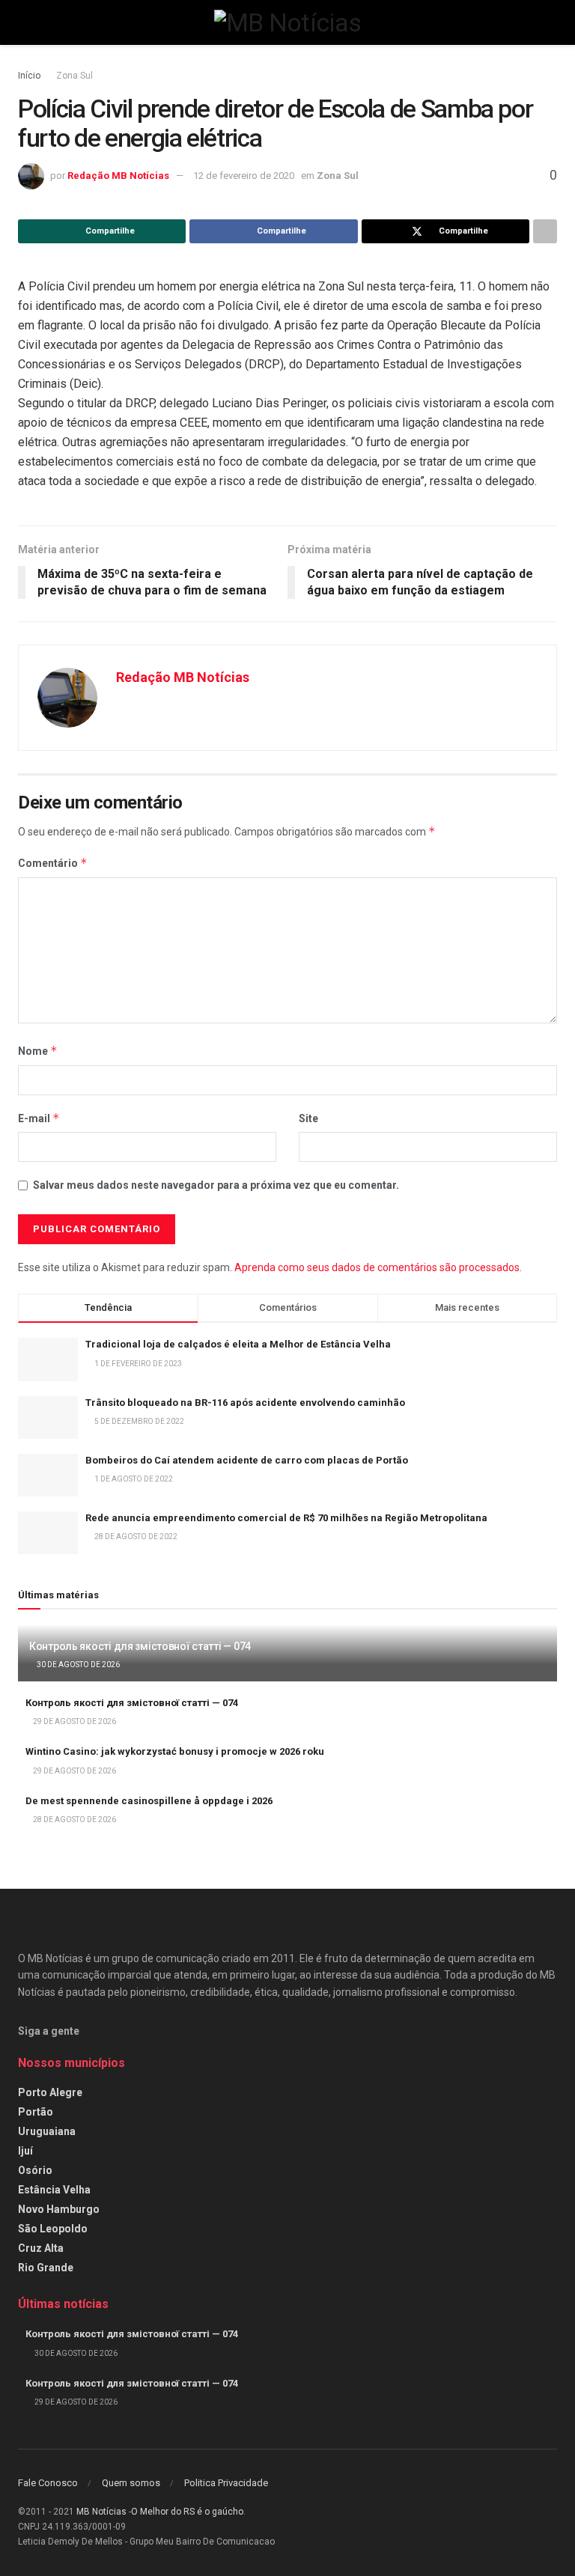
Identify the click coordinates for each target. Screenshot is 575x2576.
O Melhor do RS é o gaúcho (187, 2512)
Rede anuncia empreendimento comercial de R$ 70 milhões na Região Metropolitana (286, 1518)
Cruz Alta (41, 2248)
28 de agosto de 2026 (74, 1820)
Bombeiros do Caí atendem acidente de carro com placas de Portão (247, 1460)
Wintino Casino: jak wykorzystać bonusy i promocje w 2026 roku (175, 1751)
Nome (38, 1051)
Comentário (53, 863)
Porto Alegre (50, 2092)
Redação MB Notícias (118, 176)
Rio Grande (46, 2268)
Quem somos (131, 2483)
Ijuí (25, 2151)
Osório (35, 2170)
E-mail (39, 1118)
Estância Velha (54, 2190)
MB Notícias (101, 2512)
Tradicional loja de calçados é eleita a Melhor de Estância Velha (238, 1344)
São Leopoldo (53, 2229)
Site (308, 1118)
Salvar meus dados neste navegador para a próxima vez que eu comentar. (216, 1185)
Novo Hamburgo (59, 2209)
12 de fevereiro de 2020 (244, 176)
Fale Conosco (48, 2483)
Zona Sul (74, 76)
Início (29, 76)
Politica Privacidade (226, 2483)
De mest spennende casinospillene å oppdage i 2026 (149, 1801)
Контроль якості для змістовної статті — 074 (140, 1646)
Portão (36, 2112)
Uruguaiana (47, 2131)
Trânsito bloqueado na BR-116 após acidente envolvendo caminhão (245, 1403)
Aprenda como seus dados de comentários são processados (377, 1267)
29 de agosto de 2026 (74, 1721)
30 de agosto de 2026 (77, 1665)
